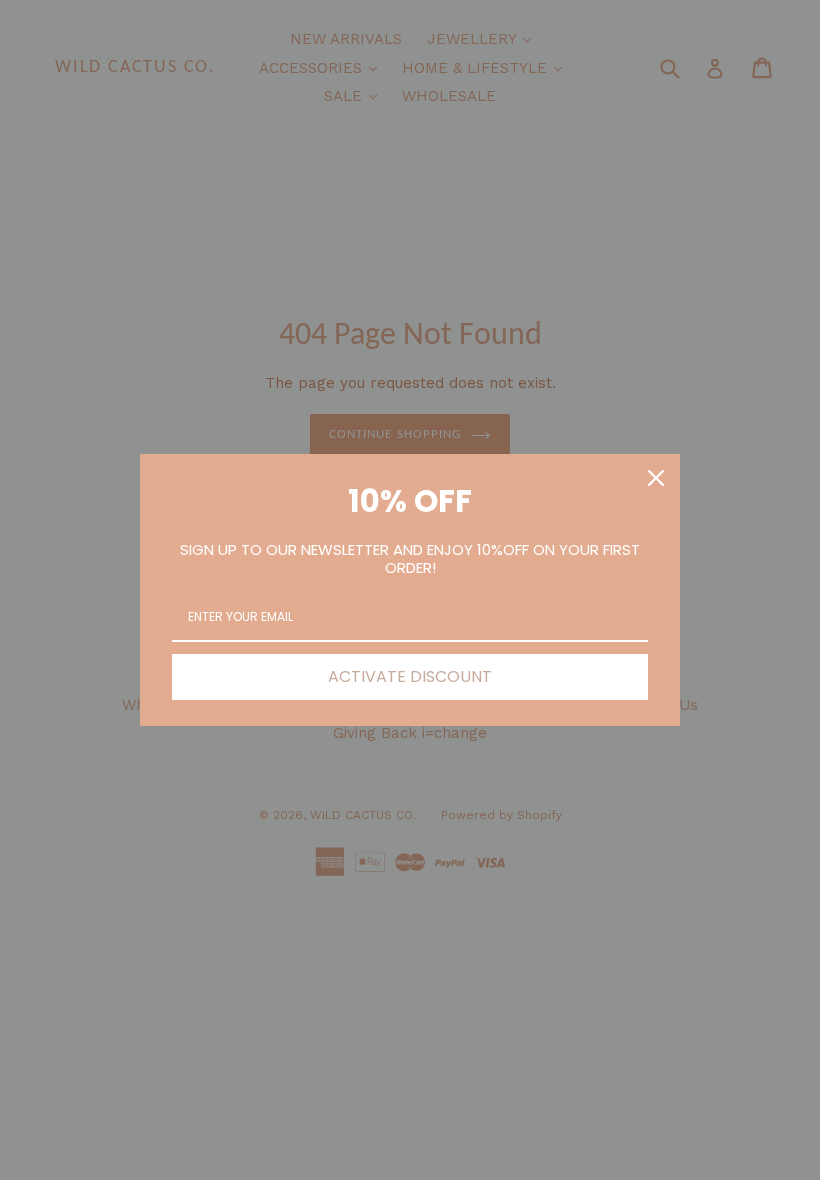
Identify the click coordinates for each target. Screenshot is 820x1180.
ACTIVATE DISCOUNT (410, 676)
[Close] (656, 478)
